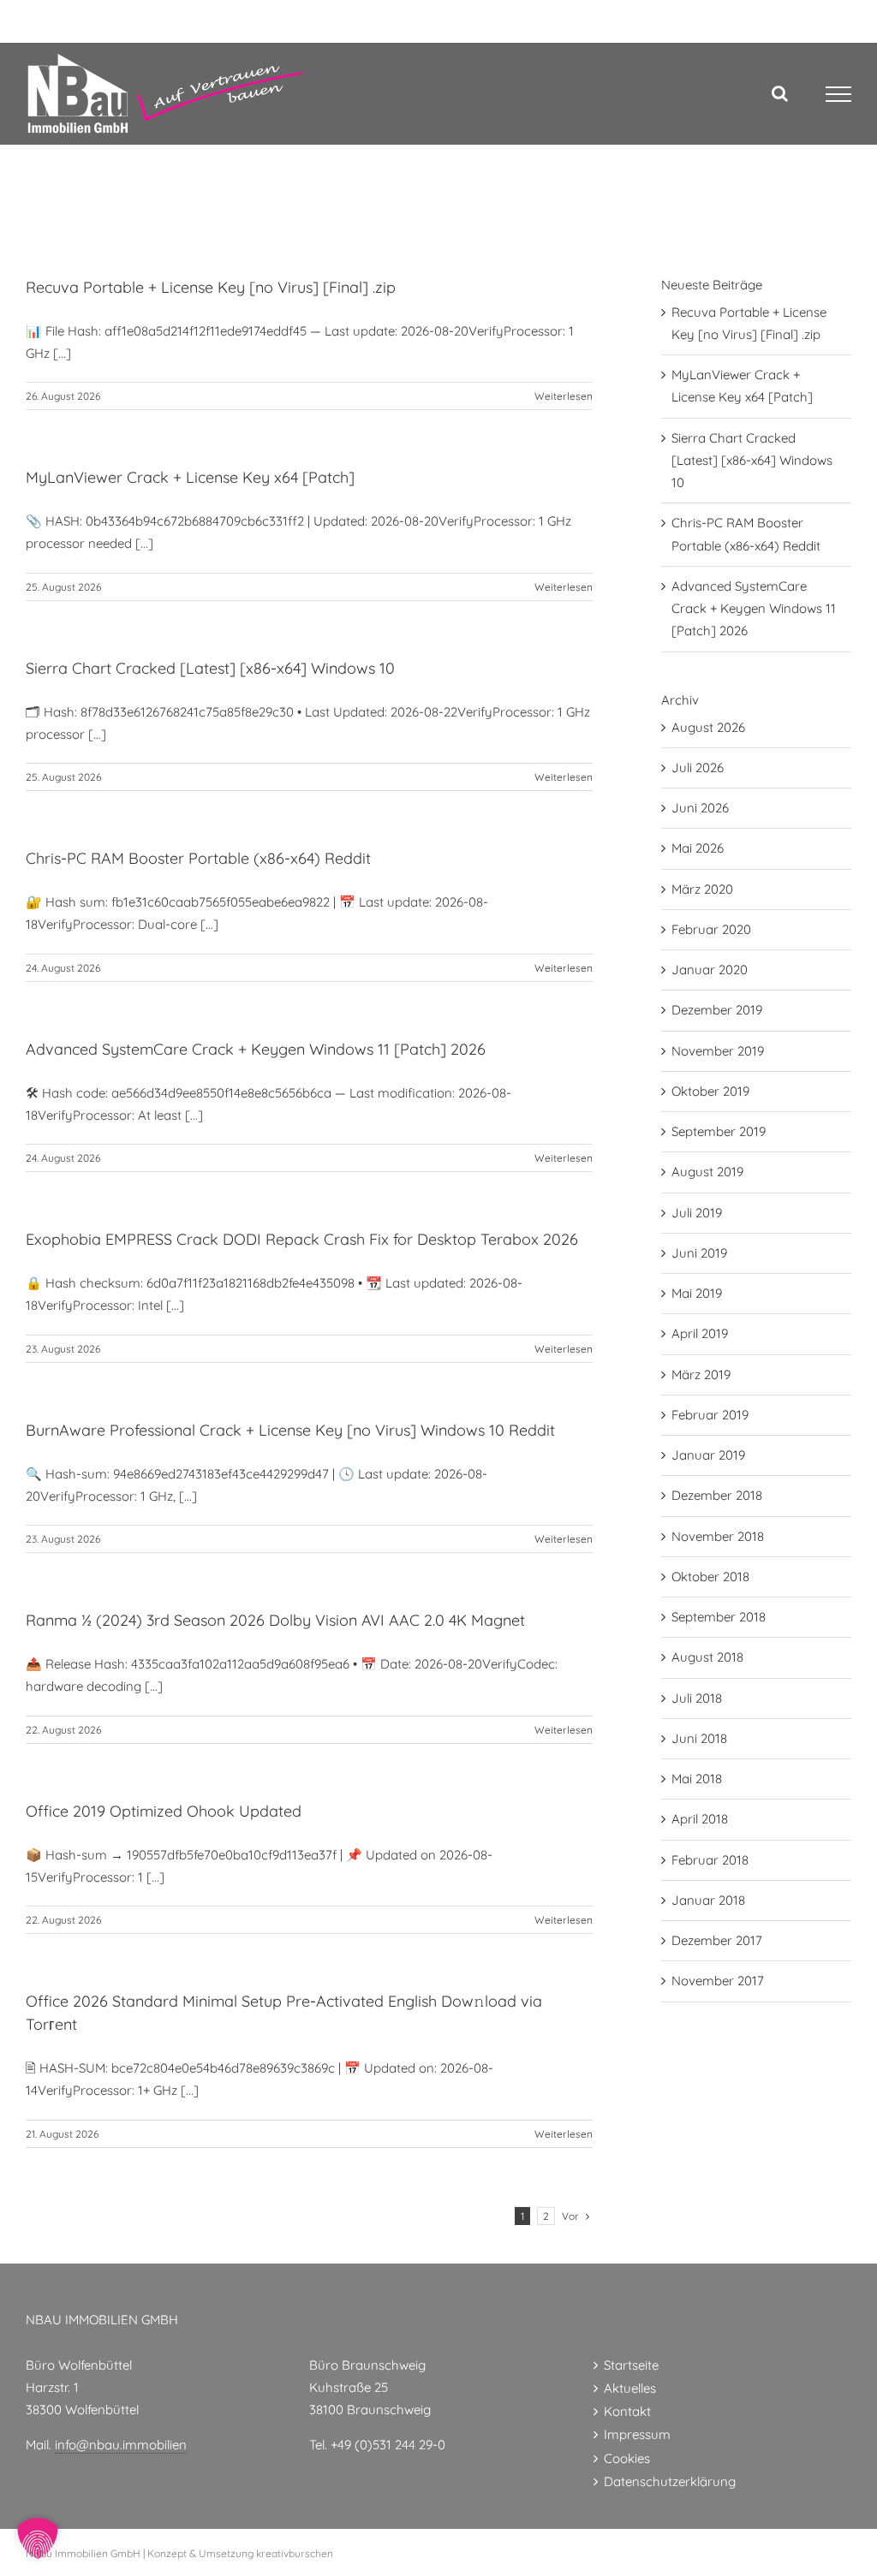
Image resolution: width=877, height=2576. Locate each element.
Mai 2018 (697, 1779)
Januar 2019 (708, 1455)
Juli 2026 (698, 767)
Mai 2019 (697, 1293)
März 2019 (701, 1374)
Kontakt (627, 2411)
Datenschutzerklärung (670, 2481)
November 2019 (718, 1051)
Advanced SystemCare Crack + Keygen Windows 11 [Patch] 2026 (256, 1049)
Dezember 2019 (717, 1010)
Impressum (637, 2434)
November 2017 (718, 1981)
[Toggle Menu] (839, 94)
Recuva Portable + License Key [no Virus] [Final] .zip (211, 287)
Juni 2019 (699, 1253)
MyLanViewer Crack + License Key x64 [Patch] (190, 477)
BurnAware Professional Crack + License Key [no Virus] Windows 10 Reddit (290, 1430)
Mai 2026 (698, 848)
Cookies (627, 2458)
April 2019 (700, 1333)
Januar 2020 (710, 970)
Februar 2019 (710, 1415)
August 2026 (708, 727)
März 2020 (702, 889)
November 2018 (718, 1536)
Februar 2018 (710, 1860)
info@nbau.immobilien (121, 2445)
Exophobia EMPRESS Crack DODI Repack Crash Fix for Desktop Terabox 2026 (302, 1239)
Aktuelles (630, 2388)
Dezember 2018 (717, 1495)
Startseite (631, 2365)
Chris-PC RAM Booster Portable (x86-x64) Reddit (198, 858)
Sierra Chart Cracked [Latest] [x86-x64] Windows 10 (210, 668)
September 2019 (719, 1131)
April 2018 (700, 1819)
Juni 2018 (699, 1738)
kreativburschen (295, 2553)
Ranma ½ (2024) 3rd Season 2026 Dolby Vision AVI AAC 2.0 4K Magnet (275, 1620)
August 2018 (707, 1657)
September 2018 (719, 1617)
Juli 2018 (697, 1698)
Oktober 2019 (710, 1091)
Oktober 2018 (710, 1577)
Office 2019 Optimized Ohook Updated (164, 1811)
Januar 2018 (708, 1900)
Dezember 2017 (717, 1940)
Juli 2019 (697, 1213)
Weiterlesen (564, 396)
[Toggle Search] (780, 93)
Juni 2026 (700, 808)
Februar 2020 (711, 929)
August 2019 (707, 1172)
